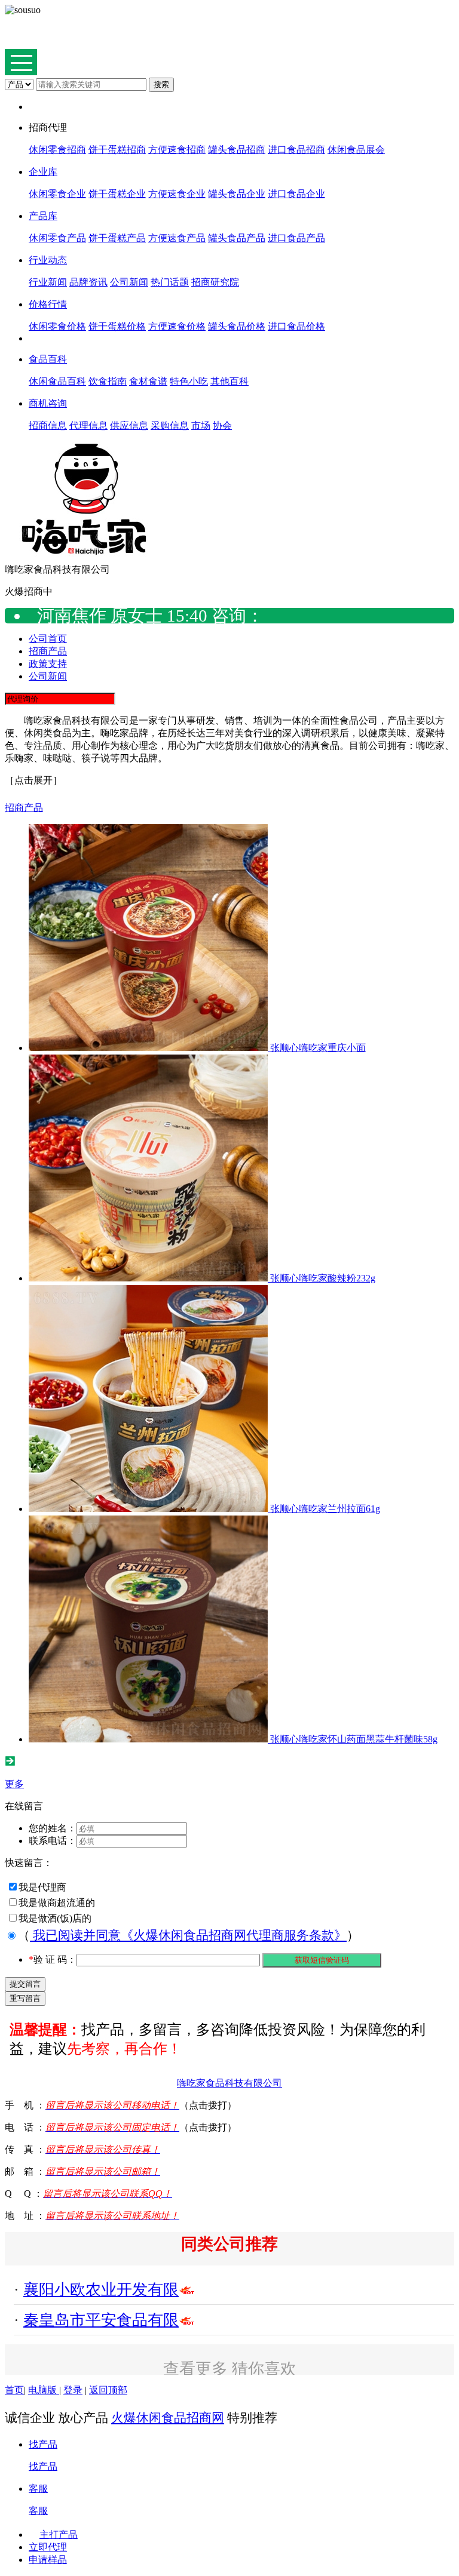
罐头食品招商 (237, 150)
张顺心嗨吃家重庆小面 (318, 1048)
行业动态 (48, 260)
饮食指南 (108, 381)
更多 (14, 1784)
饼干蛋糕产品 (117, 238)
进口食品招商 (296, 150)
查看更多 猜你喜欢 (230, 2369)
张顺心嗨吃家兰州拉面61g (325, 1509)
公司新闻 (129, 282)
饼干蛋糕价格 (117, 326)
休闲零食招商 (57, 150)
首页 (14, 2390)
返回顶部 (108, 2390)
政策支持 (48, 664)
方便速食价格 (177, 326)
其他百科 (229, 381)
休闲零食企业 (57, 194)
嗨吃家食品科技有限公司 (229, 2083)
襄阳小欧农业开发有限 (101, 2290)
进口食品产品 (296, 238)
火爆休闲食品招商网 (168, 2417)
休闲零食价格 (57, 326)
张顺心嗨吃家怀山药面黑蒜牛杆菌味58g (354, 1739)
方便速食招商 (177, 150)
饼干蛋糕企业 (117, 194)
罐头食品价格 (237, 326)
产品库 (43, 216)
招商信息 (48, 425)
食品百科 (48, 359)
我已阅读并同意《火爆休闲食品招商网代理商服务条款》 (188, 1935)
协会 (222, 425)
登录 (73, 2390)
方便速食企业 (177, 194)
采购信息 (170, 425)
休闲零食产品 (57, 238)
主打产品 (59, 2534)
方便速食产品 (177, 238)
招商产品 (48, 651)
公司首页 (48, 639)
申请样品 (48, 2560)
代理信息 (88, 425)
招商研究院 (215, 282)
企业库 (43, 172)
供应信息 (129, 425)
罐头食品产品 (237, 238)
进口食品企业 (296, 194)
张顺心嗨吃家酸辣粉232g (323, 1278)
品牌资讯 (88, 282)
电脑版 (44, 2390)
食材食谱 (148, 381)
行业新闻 (48, 282)
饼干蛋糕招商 (117, 150)
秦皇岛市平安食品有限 (101, 2320)
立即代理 (48, 2547)
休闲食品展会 (356, 150)
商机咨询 (48, 403)
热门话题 (170, 282)
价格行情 (48, 304)
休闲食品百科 (57, 381)
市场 (201, 425)
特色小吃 (189, 381)
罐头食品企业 (237, 194)
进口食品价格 (296, 326)
